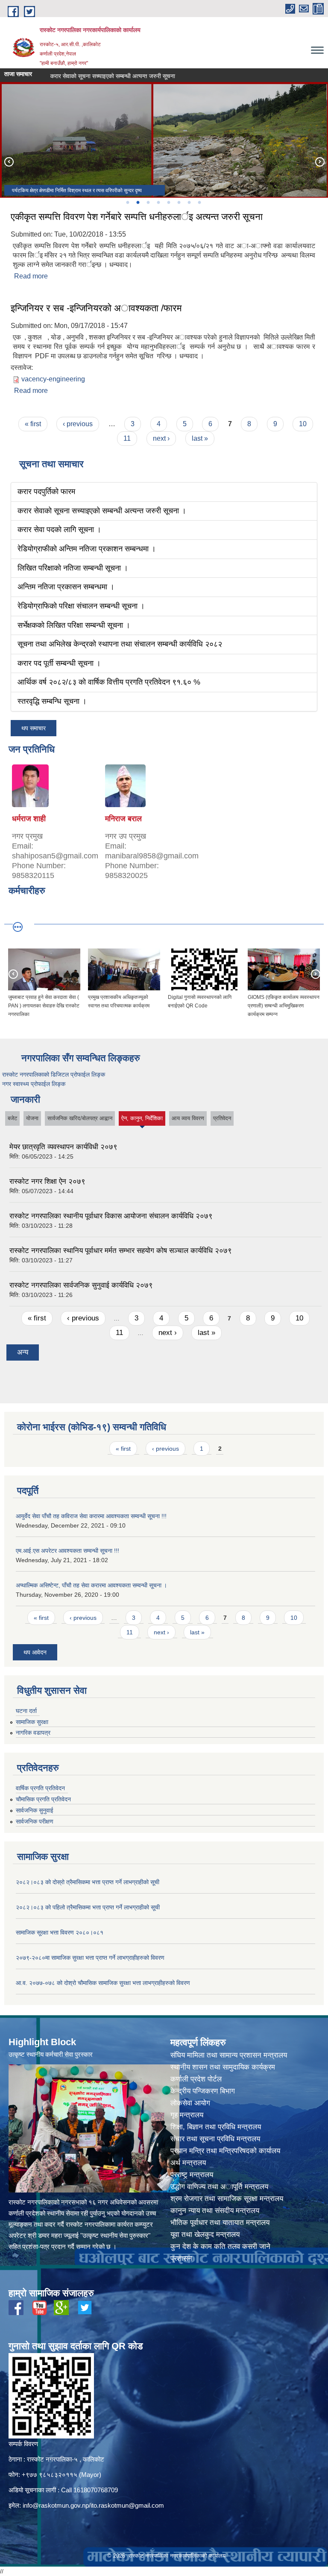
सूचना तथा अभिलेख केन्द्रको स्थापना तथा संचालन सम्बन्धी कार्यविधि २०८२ (120, 644)
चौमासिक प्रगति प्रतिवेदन (43, 1799)
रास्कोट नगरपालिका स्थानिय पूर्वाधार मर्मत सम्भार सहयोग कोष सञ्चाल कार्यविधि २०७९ (121, 1251)
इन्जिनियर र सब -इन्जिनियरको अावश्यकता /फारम (96, 308)
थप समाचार (34, 728)
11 (127, 438)
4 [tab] (158, 202)
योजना (32, 1118)
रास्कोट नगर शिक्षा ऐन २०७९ (47, 1181)
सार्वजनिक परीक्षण (35, 1821)
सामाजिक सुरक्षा (32, 1722)
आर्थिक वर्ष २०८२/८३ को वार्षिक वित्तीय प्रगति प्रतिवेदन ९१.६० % (109, 682)
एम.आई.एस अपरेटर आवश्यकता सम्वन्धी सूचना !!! (67, 1551)
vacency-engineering (53, 379)
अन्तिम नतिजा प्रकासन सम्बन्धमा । (66, 587)
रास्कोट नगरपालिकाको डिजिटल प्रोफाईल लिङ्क (54, 1074)
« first (33, 424)
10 (303, 424)
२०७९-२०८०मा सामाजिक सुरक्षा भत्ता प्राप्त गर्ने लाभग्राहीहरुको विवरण (90, 1958)
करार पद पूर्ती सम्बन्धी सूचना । (59, 663)
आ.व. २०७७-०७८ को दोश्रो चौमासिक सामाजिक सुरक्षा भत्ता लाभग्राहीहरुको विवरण (103, 1983)
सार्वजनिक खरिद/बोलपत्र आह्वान (80, 1118)
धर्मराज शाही (29, 819)
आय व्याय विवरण (188, 1118)
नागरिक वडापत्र (33, 1733)
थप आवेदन (35, 1652)
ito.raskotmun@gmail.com (127, 2505)
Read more (31, 276)
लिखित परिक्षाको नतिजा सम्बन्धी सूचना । (73, 568)
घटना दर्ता (26, 1711)
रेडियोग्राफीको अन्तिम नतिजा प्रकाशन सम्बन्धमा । (87, 549)
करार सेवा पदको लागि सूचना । (49, 76)
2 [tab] (138, 202)
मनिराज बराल (123, 819)
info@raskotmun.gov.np (56, 2505)
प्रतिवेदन (222, 1118)
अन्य (23, 1352)
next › (161, 438)
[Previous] (9, 161)
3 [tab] (148, 202)
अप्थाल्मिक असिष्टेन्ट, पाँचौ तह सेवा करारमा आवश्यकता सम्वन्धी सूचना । (91, 1585)
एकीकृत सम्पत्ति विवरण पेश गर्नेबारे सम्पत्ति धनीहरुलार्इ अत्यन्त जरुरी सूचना (137, 217)
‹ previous (78, 424)
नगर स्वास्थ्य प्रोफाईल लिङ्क (34, 1084)
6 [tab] (179, 202)
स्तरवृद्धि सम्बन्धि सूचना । (52, 701)
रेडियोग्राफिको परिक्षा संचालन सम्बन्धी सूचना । (81, 606)
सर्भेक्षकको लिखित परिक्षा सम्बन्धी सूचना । (74, 625)
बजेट (12, 1118)
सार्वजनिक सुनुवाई (35, 1810)
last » (200, 438)
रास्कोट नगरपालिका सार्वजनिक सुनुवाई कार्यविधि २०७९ (81, 1285)
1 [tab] (127, 202)
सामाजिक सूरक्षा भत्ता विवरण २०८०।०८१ (60, 1932)
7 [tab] (189, 202)
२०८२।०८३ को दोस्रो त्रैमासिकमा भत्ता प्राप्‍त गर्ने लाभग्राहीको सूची (88, 1882)
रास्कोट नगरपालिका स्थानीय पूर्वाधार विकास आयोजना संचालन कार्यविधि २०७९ (111, 1216)
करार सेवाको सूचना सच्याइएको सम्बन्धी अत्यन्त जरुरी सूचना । (102, 511)
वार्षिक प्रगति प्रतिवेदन (40, 1788)
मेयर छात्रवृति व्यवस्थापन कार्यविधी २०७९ (63, 1147)
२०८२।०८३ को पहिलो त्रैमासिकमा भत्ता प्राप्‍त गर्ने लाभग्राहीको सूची (88, 1907)
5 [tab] (168, 202)
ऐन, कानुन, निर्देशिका (142, 1120)
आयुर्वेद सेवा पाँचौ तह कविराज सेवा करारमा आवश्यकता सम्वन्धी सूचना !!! (91, 1516)
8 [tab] (199, 202)
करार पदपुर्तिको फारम (46, 492)
